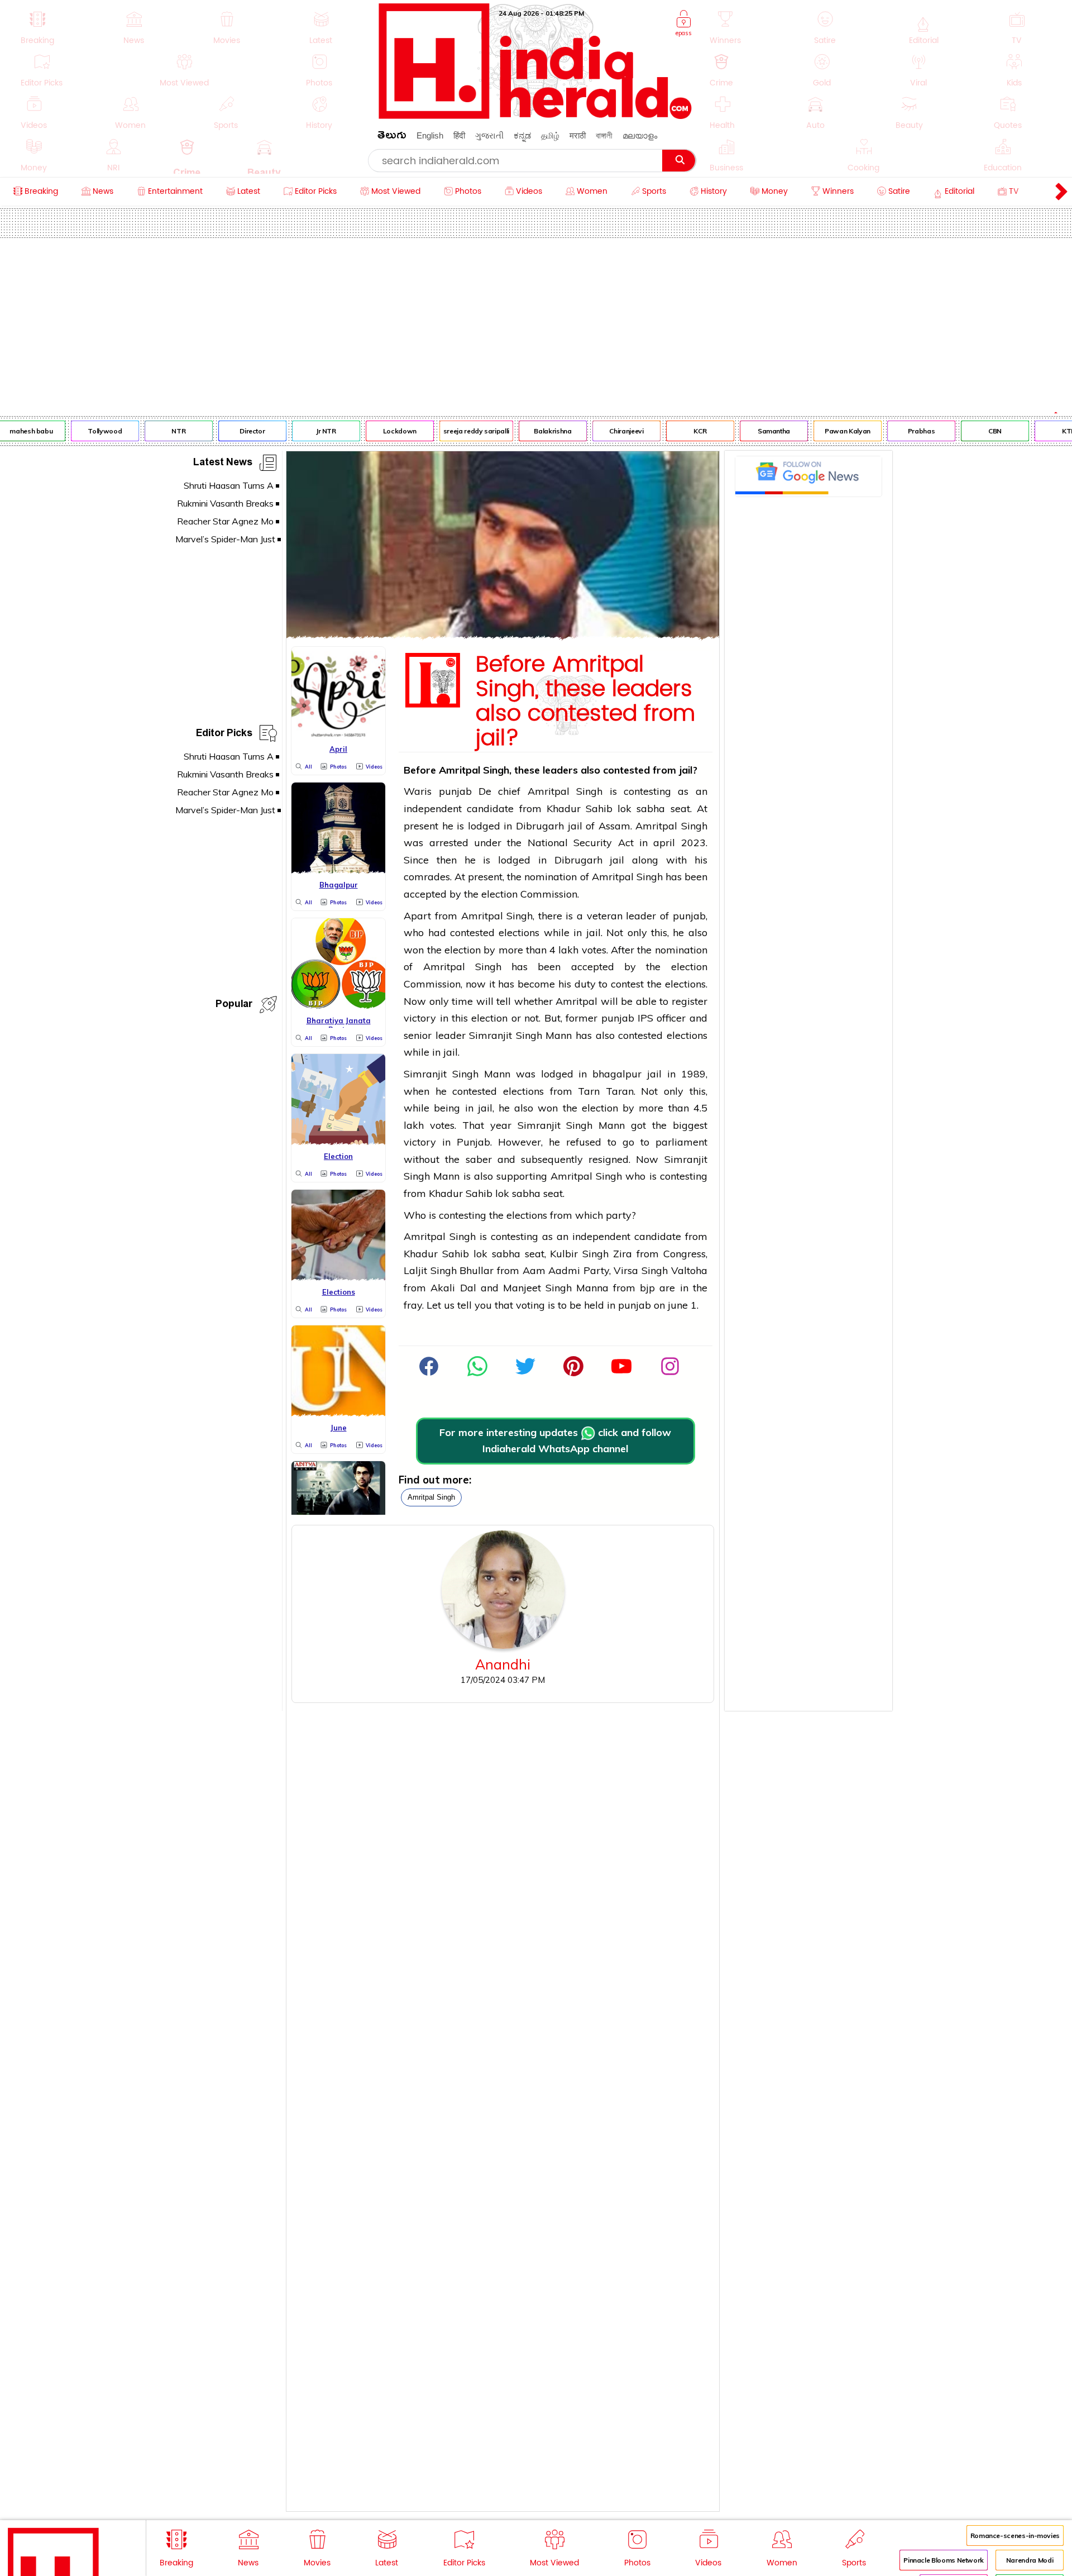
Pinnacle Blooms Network (944, 2560)
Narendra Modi (1030, 2560)
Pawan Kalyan (831, 431)
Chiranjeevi (609, 431)
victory (420, 1018)
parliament (681, 1142)
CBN (978, 431)
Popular (234, 1006)
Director (235, 431)
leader (641, 916)
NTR (162, 431)
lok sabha (641, 808)
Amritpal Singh (431, 1497)
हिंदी (459, 135)
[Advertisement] (536, 322)
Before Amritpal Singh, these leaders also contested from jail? (585, 702)
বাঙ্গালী (604, 135)
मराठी (578, 135)
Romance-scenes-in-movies (1015, 2536)
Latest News (223, 464)
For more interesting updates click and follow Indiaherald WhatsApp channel (555, 1440)
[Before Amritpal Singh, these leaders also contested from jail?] (503, 635)
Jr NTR (309, 431)
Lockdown (383, 431)
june (678, 1305)
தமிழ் (550, 135)
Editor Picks (224, 735)
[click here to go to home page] (535, 116)
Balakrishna (536, 431)
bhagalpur (617, 1074)
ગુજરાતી (489, 135)
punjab (455, 791)
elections (519, 932)
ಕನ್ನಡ (522, 135)
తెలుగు (392, 137)
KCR (683, 431)
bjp (647, 1288)
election (499, 894)
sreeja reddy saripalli (460, 431)
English (430, 135)
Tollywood (88, 431)
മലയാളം (640, 135)
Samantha (757, 431)
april (664, 843)
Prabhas (904, 431)
